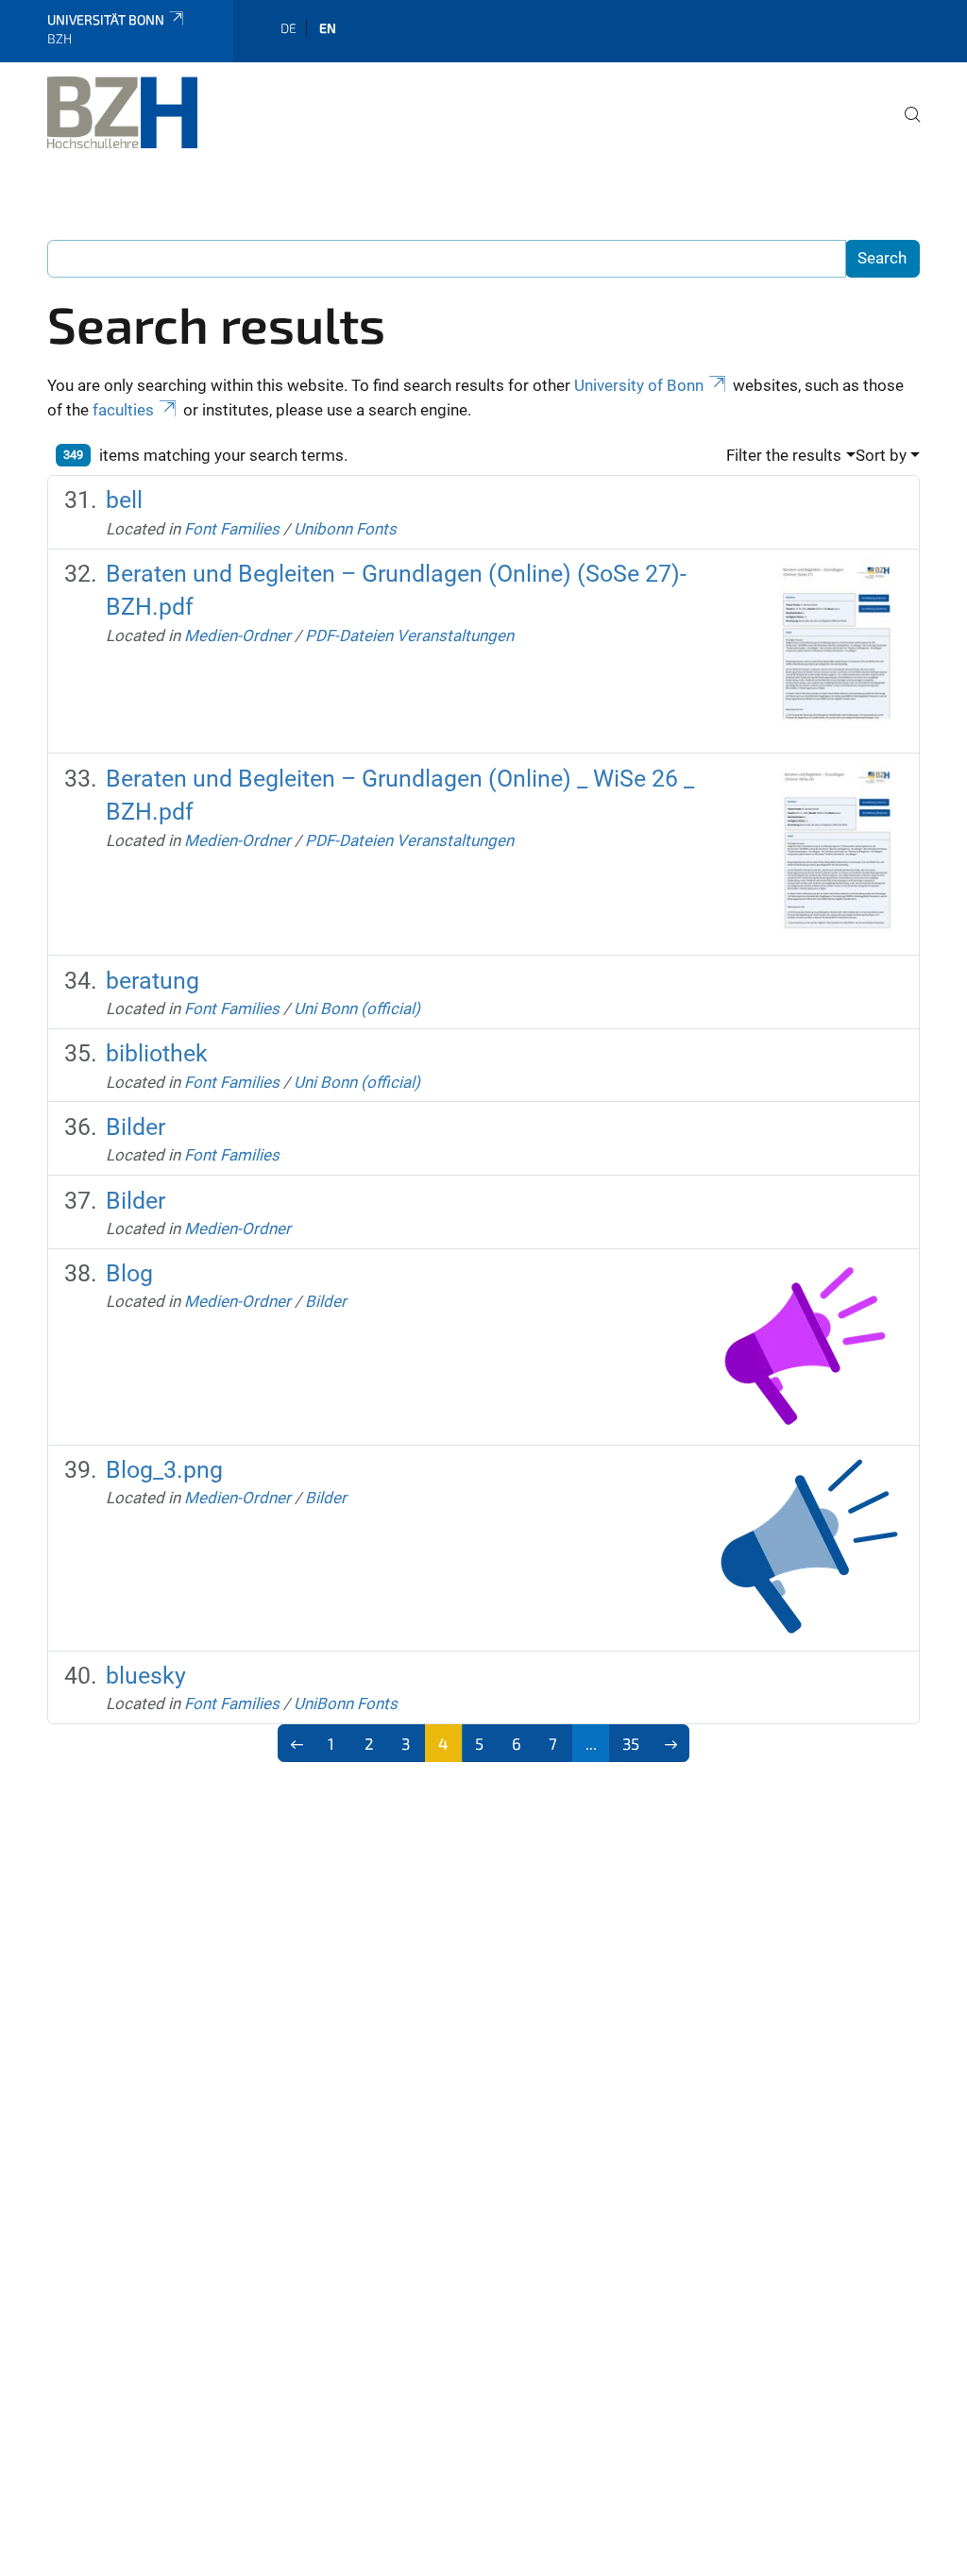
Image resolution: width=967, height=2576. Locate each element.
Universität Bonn (106, 19)
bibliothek (157, 1053)
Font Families (232, 529)
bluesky (146, 1676)
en (328, 28)
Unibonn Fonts (345, 529)
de (288, 28)
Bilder (136, 1127)
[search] (905, 127)
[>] (671, 1743)
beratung (153, 981)
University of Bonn (639, 385)
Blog (129, 1273)
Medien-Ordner (238, 636)
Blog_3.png (164, 1470)
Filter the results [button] (784, 455)
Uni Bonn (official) (357, 1008)
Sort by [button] (881, 455)
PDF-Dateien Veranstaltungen (409, 636)
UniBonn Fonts (346, 1703)
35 (631, 1743)
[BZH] (122, 112)
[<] (297, 1743)
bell (124, 500)
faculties (123, 410)
